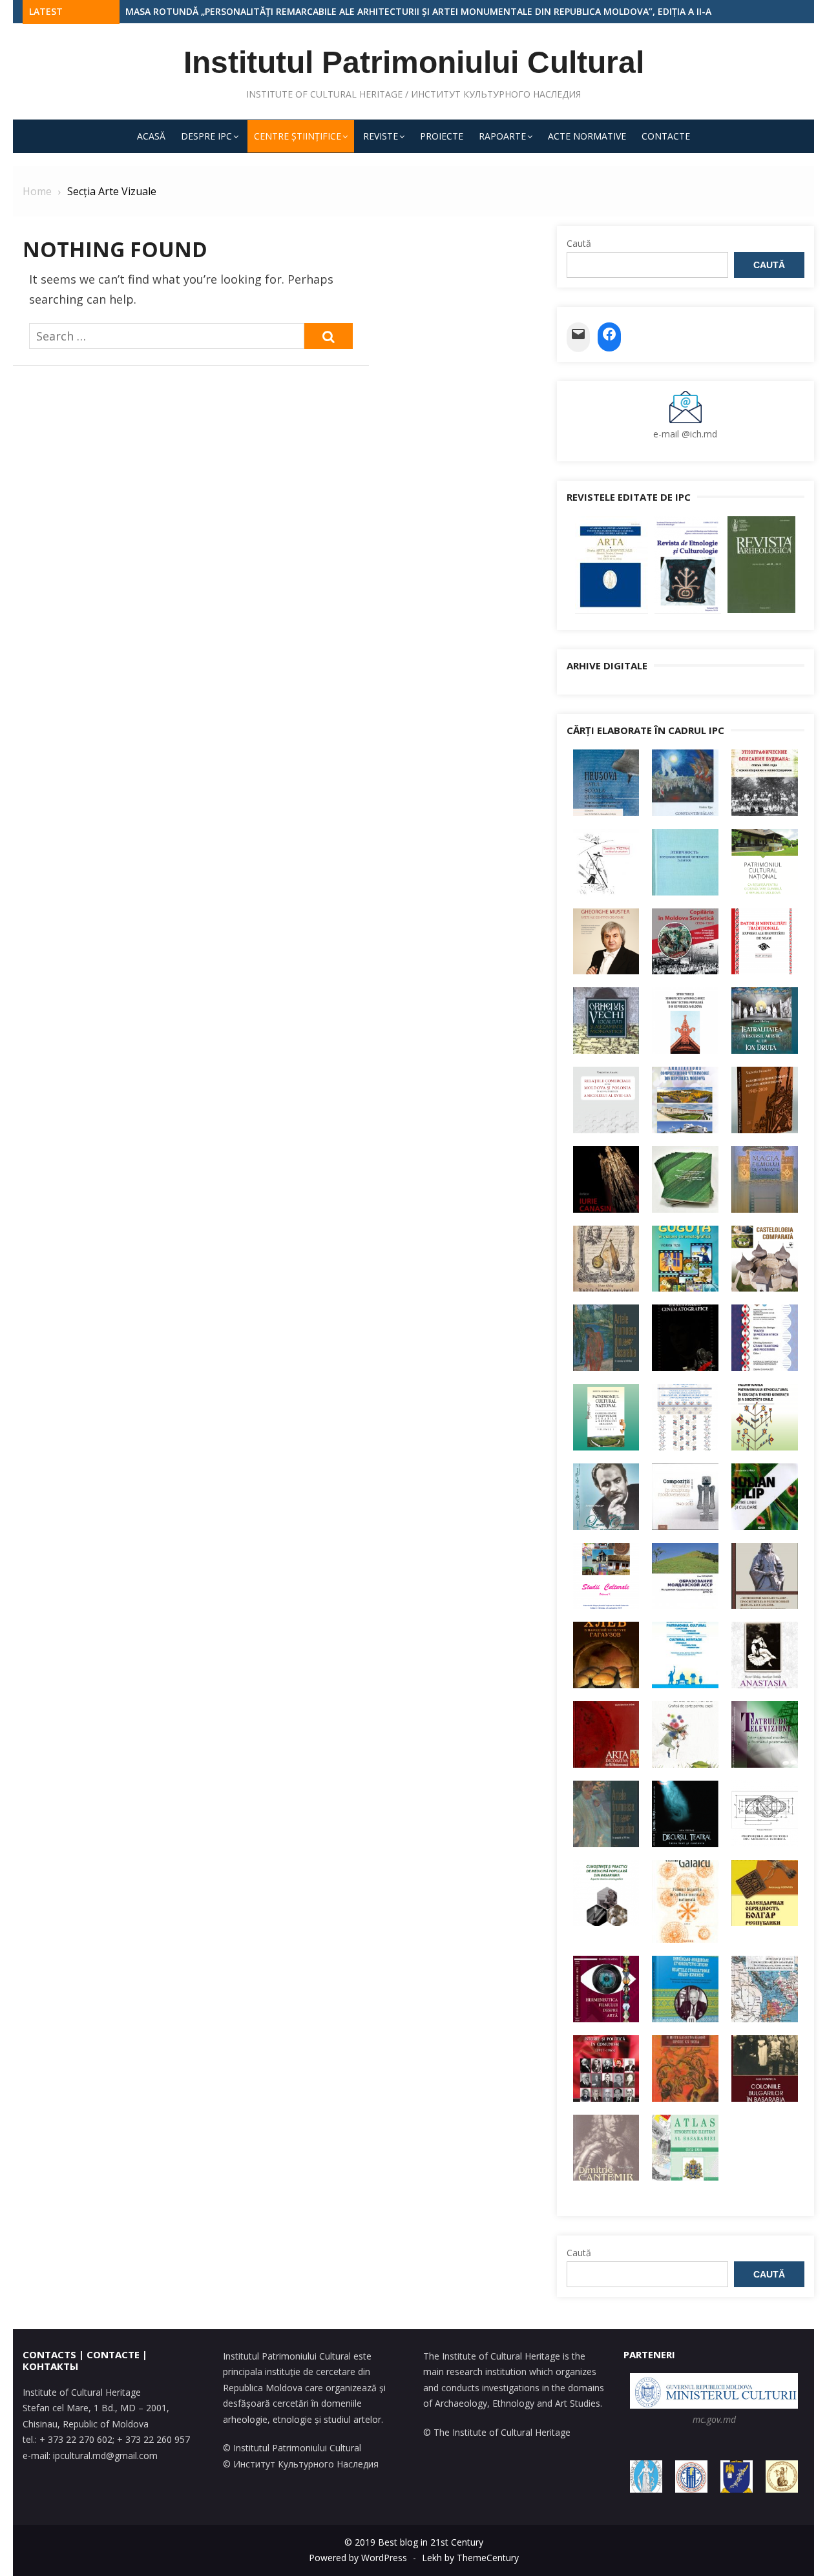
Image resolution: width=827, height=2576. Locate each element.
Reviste (381, 136)
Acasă (151, 136)
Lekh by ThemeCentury (470, 2558)
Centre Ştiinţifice (298, 136)
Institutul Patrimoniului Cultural (414, 62)
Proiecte (442, 136)
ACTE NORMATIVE (587, 136)
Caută (579, 243)
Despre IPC (206, 136)
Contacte (666, 136)
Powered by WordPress (358, 2558)
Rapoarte (502, 136)
